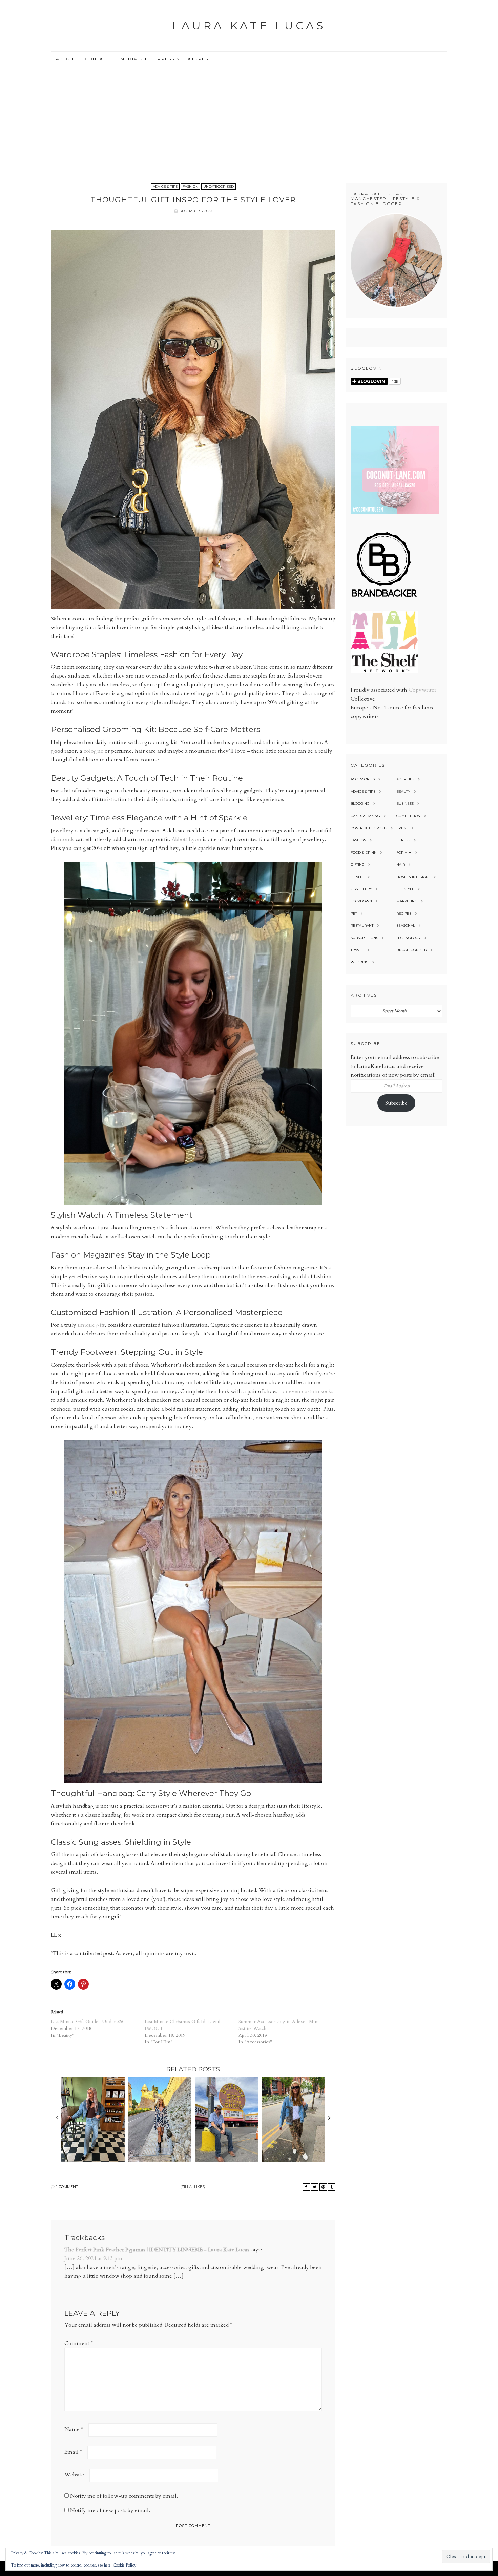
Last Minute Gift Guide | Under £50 (88, 2022)
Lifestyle (405, 889)
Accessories (363, 779)
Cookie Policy (124, 2565)
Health (357, 877)
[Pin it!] (323, 2187)
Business (405, 804)
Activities (405, 779)
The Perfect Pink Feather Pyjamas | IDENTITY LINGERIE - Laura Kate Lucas (157, 2250)
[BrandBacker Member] (385, 597)
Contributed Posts (369, 828)
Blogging (360, 804)
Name (74, 2429)
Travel (357, 950)
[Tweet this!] (315, 2187)
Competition (408, 816)
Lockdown (361, 901)
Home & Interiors (413, 877)
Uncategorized (219, 186)
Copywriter (422, 690)
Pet (354, 913)
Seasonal (406, 926)
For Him (404, 852)
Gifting (358, 865)
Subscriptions (364, 938)
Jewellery (361, 889)
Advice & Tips (165, 186)
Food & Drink (364, 852)
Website (74, 2475)
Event (402, 828)
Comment (79, 2343)
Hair (401, 865)
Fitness (403, 840)
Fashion (190, 186)
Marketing (407, 901)
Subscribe (396, 1103)
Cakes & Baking (365, 816)
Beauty (403, 791)
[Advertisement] (249, 117)
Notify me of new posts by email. (110, 2510)
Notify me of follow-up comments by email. (124, 2496)
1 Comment (67, 2187)
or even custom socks (308, 1391)
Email (73, 2452)
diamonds (63, 839)
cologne (94, 751)
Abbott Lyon (186, 839)
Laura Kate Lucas (249, 26)
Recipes (404, 913)
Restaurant (362, 926)
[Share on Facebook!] (306, 2187)
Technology (409, 938)
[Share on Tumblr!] (332, 2187)
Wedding (360, 962)
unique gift (91, 1325)
